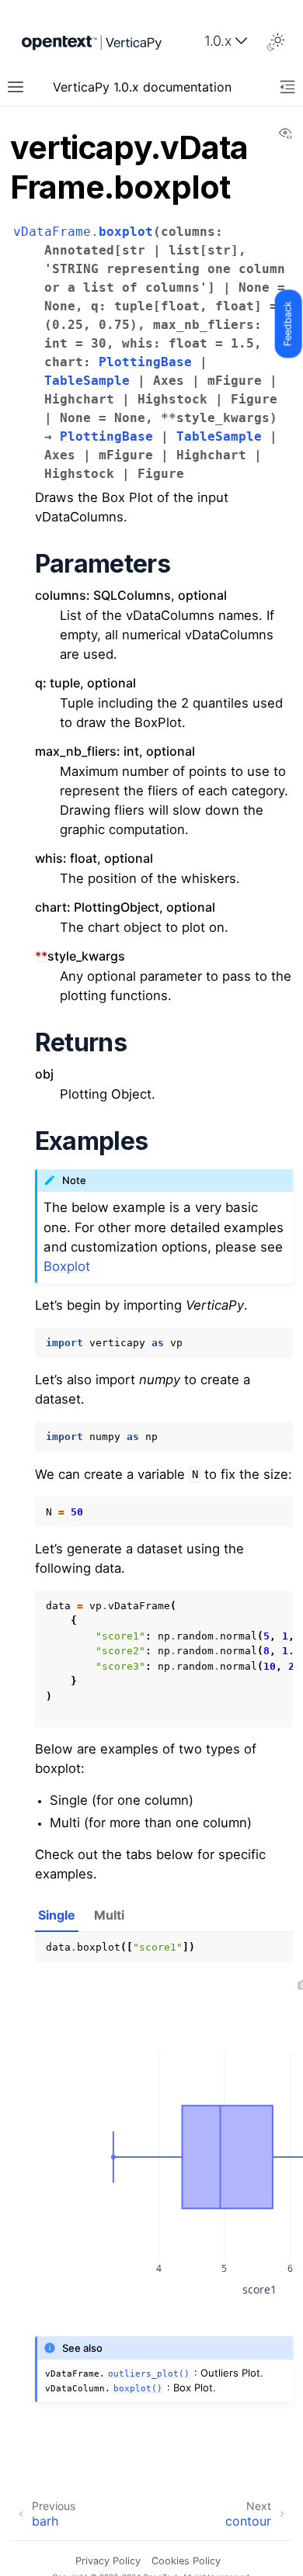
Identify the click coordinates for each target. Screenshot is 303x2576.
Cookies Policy (186, 2561)
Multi (109, 1915)
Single (57, 1915)
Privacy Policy (108, 2561)
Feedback (288, 324)
